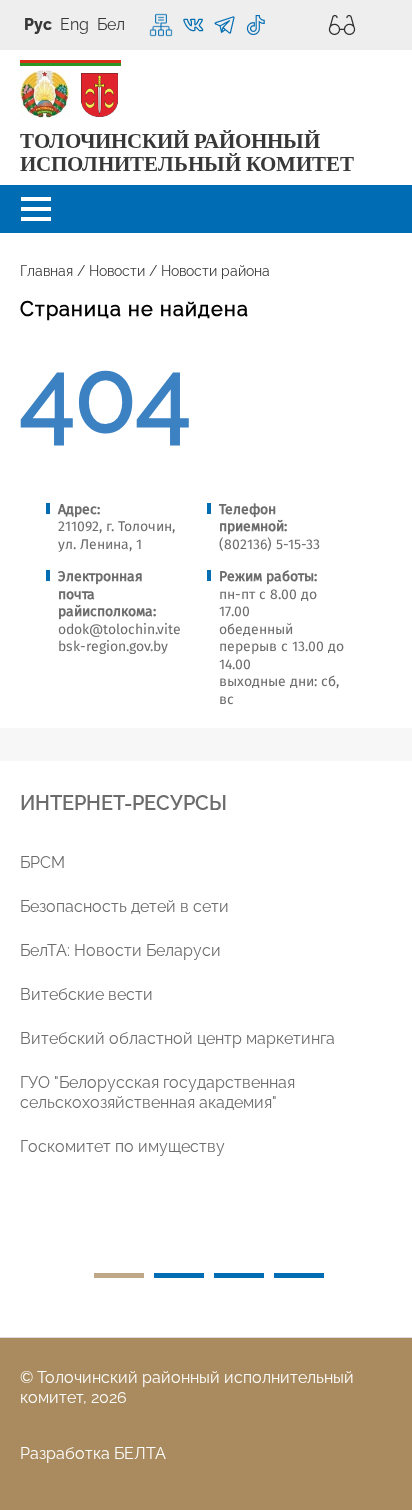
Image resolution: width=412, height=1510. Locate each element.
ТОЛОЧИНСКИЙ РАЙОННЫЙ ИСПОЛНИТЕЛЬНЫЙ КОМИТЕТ (187, 152)
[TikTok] (255, 25)
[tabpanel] (213, 1017)
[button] (36, 209)
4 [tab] (299, 1275)
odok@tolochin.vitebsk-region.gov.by (119, 638)
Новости (117, 271)
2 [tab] (179, 1275)
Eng (74, 24)
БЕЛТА (140, 1453)
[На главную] (45, 95)
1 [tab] (119, 1275)
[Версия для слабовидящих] (337, 25)
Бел (111, 24)
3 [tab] (239, 1275)
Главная (46, 271)
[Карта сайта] (161, 25)
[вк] (193, 25)
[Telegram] (224, 25)
